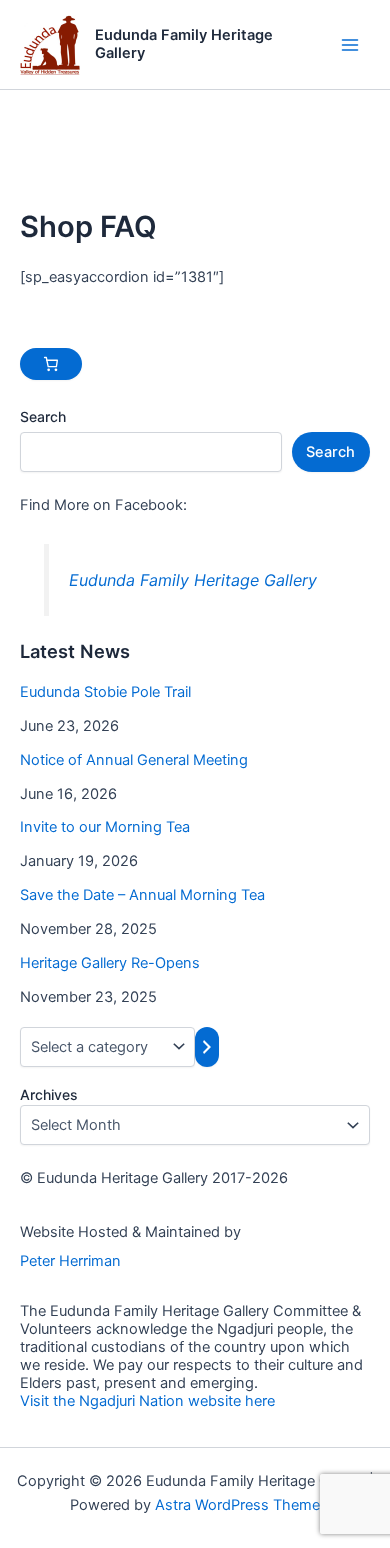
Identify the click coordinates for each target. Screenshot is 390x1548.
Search (43, 416)
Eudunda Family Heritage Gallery (184, 44)
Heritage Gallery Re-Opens (110, 963)
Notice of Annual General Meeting (134, 760)
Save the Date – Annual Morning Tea (142, 895)
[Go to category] (207, 1047)
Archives (49, 1094)
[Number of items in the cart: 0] (51, 364)
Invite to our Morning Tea (105, 827)
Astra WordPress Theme (237, 1505)
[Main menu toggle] (350, 44)
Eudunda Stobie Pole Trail (105, 692)
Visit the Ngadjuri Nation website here (147, 1401)
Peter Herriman (70, 1261)
